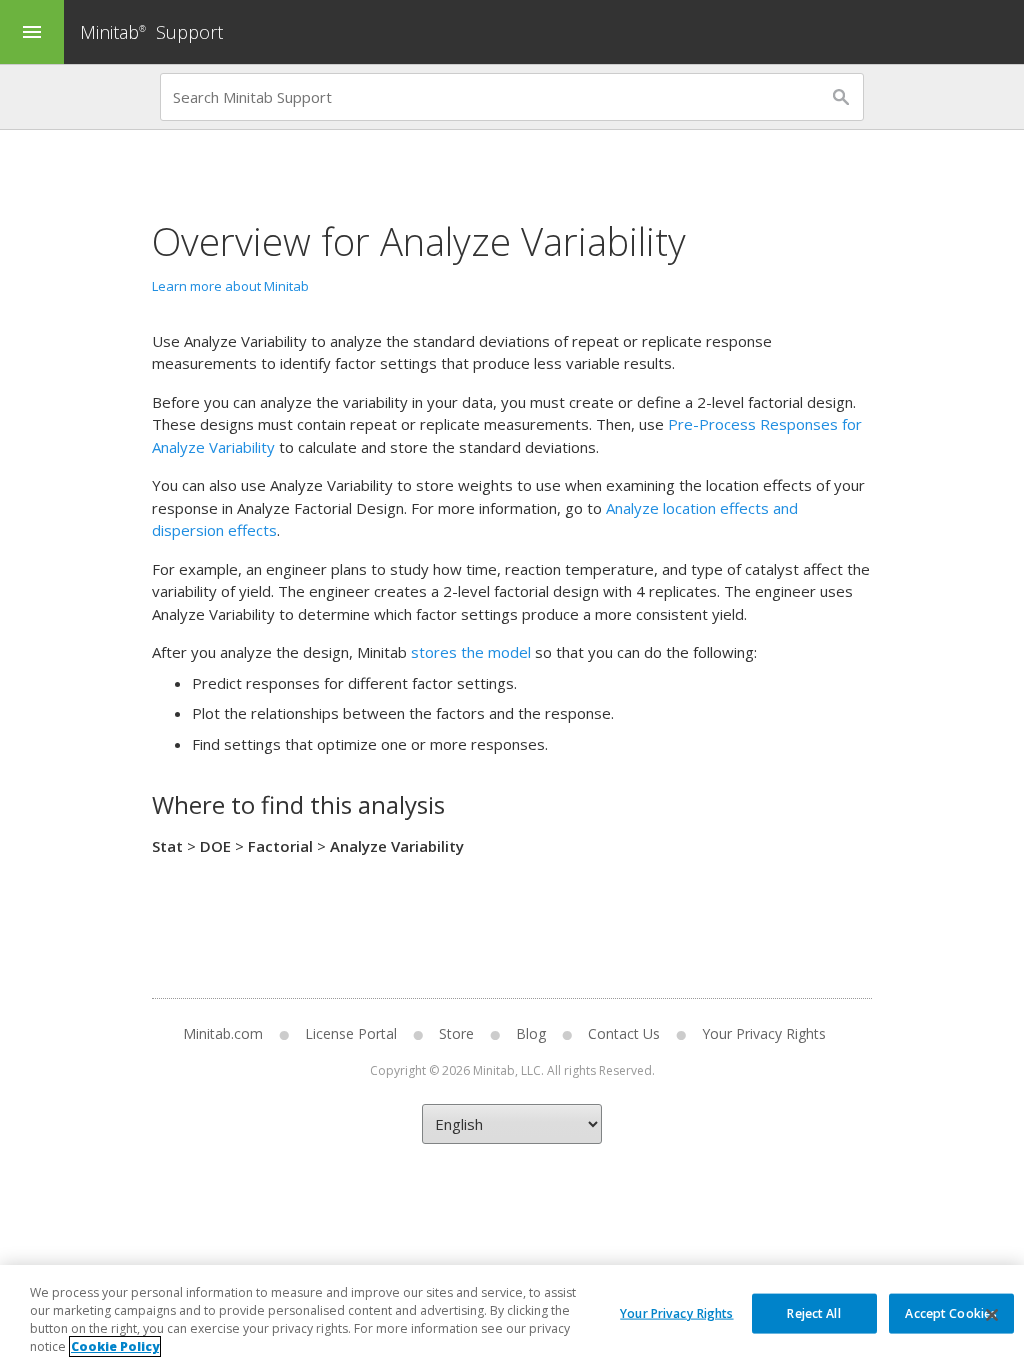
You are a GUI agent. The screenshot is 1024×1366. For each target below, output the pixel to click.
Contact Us (624, 1033)
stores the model (471, 652)
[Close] (992, 1315)
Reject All (813, 1312)
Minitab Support (151, 32)
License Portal (351, 1033)
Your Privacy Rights (676, 1312)
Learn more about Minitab (230, 286)
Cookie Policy (115, 1346)
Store (456, 1033)
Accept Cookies (951, 1312)
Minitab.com (223, 1033)
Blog (531, 1033)
